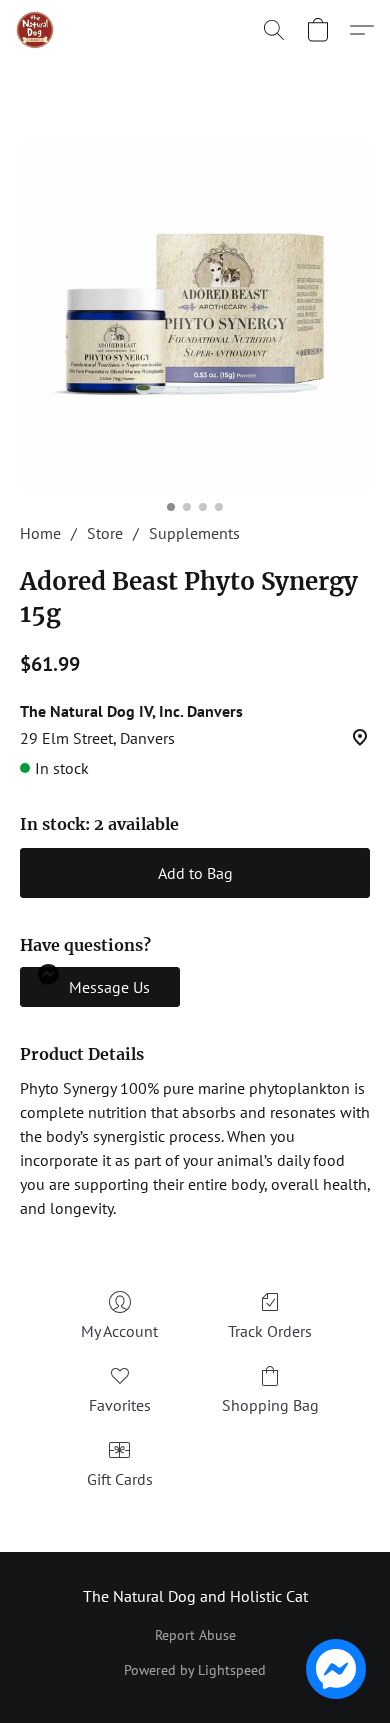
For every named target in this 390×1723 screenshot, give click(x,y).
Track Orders (270, 1331)
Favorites (120, 1405)
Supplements (194, 533)
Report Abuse (195, 1635)
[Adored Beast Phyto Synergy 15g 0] (195, 315)
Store (105, 533)
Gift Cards (120, 1479)
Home (40, 533)
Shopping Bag (270, 1405)
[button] (36, 30)
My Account (119, 1331)
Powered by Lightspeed (195, 1670)
